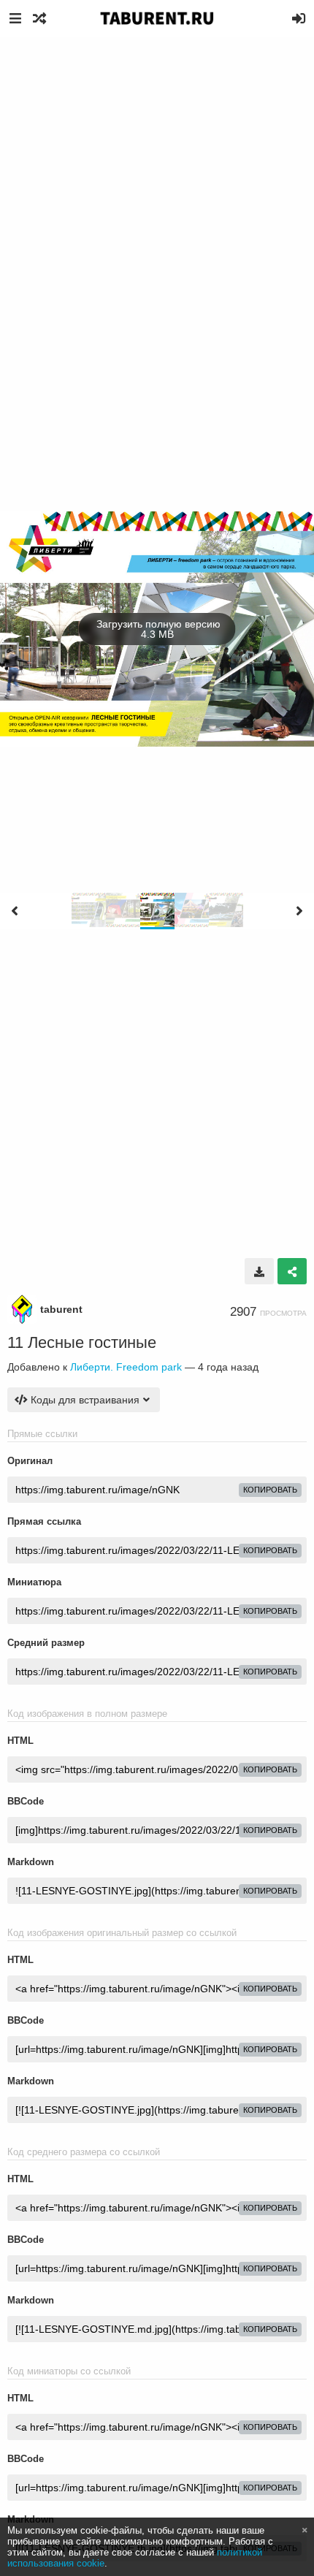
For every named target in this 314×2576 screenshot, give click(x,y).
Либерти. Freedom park (126, 1367)
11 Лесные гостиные (82, 1342)
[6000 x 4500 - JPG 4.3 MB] (259, 1271)
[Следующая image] (299, 911)
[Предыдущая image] (15, 911)
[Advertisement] (157, 201)
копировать (270, 1490)
